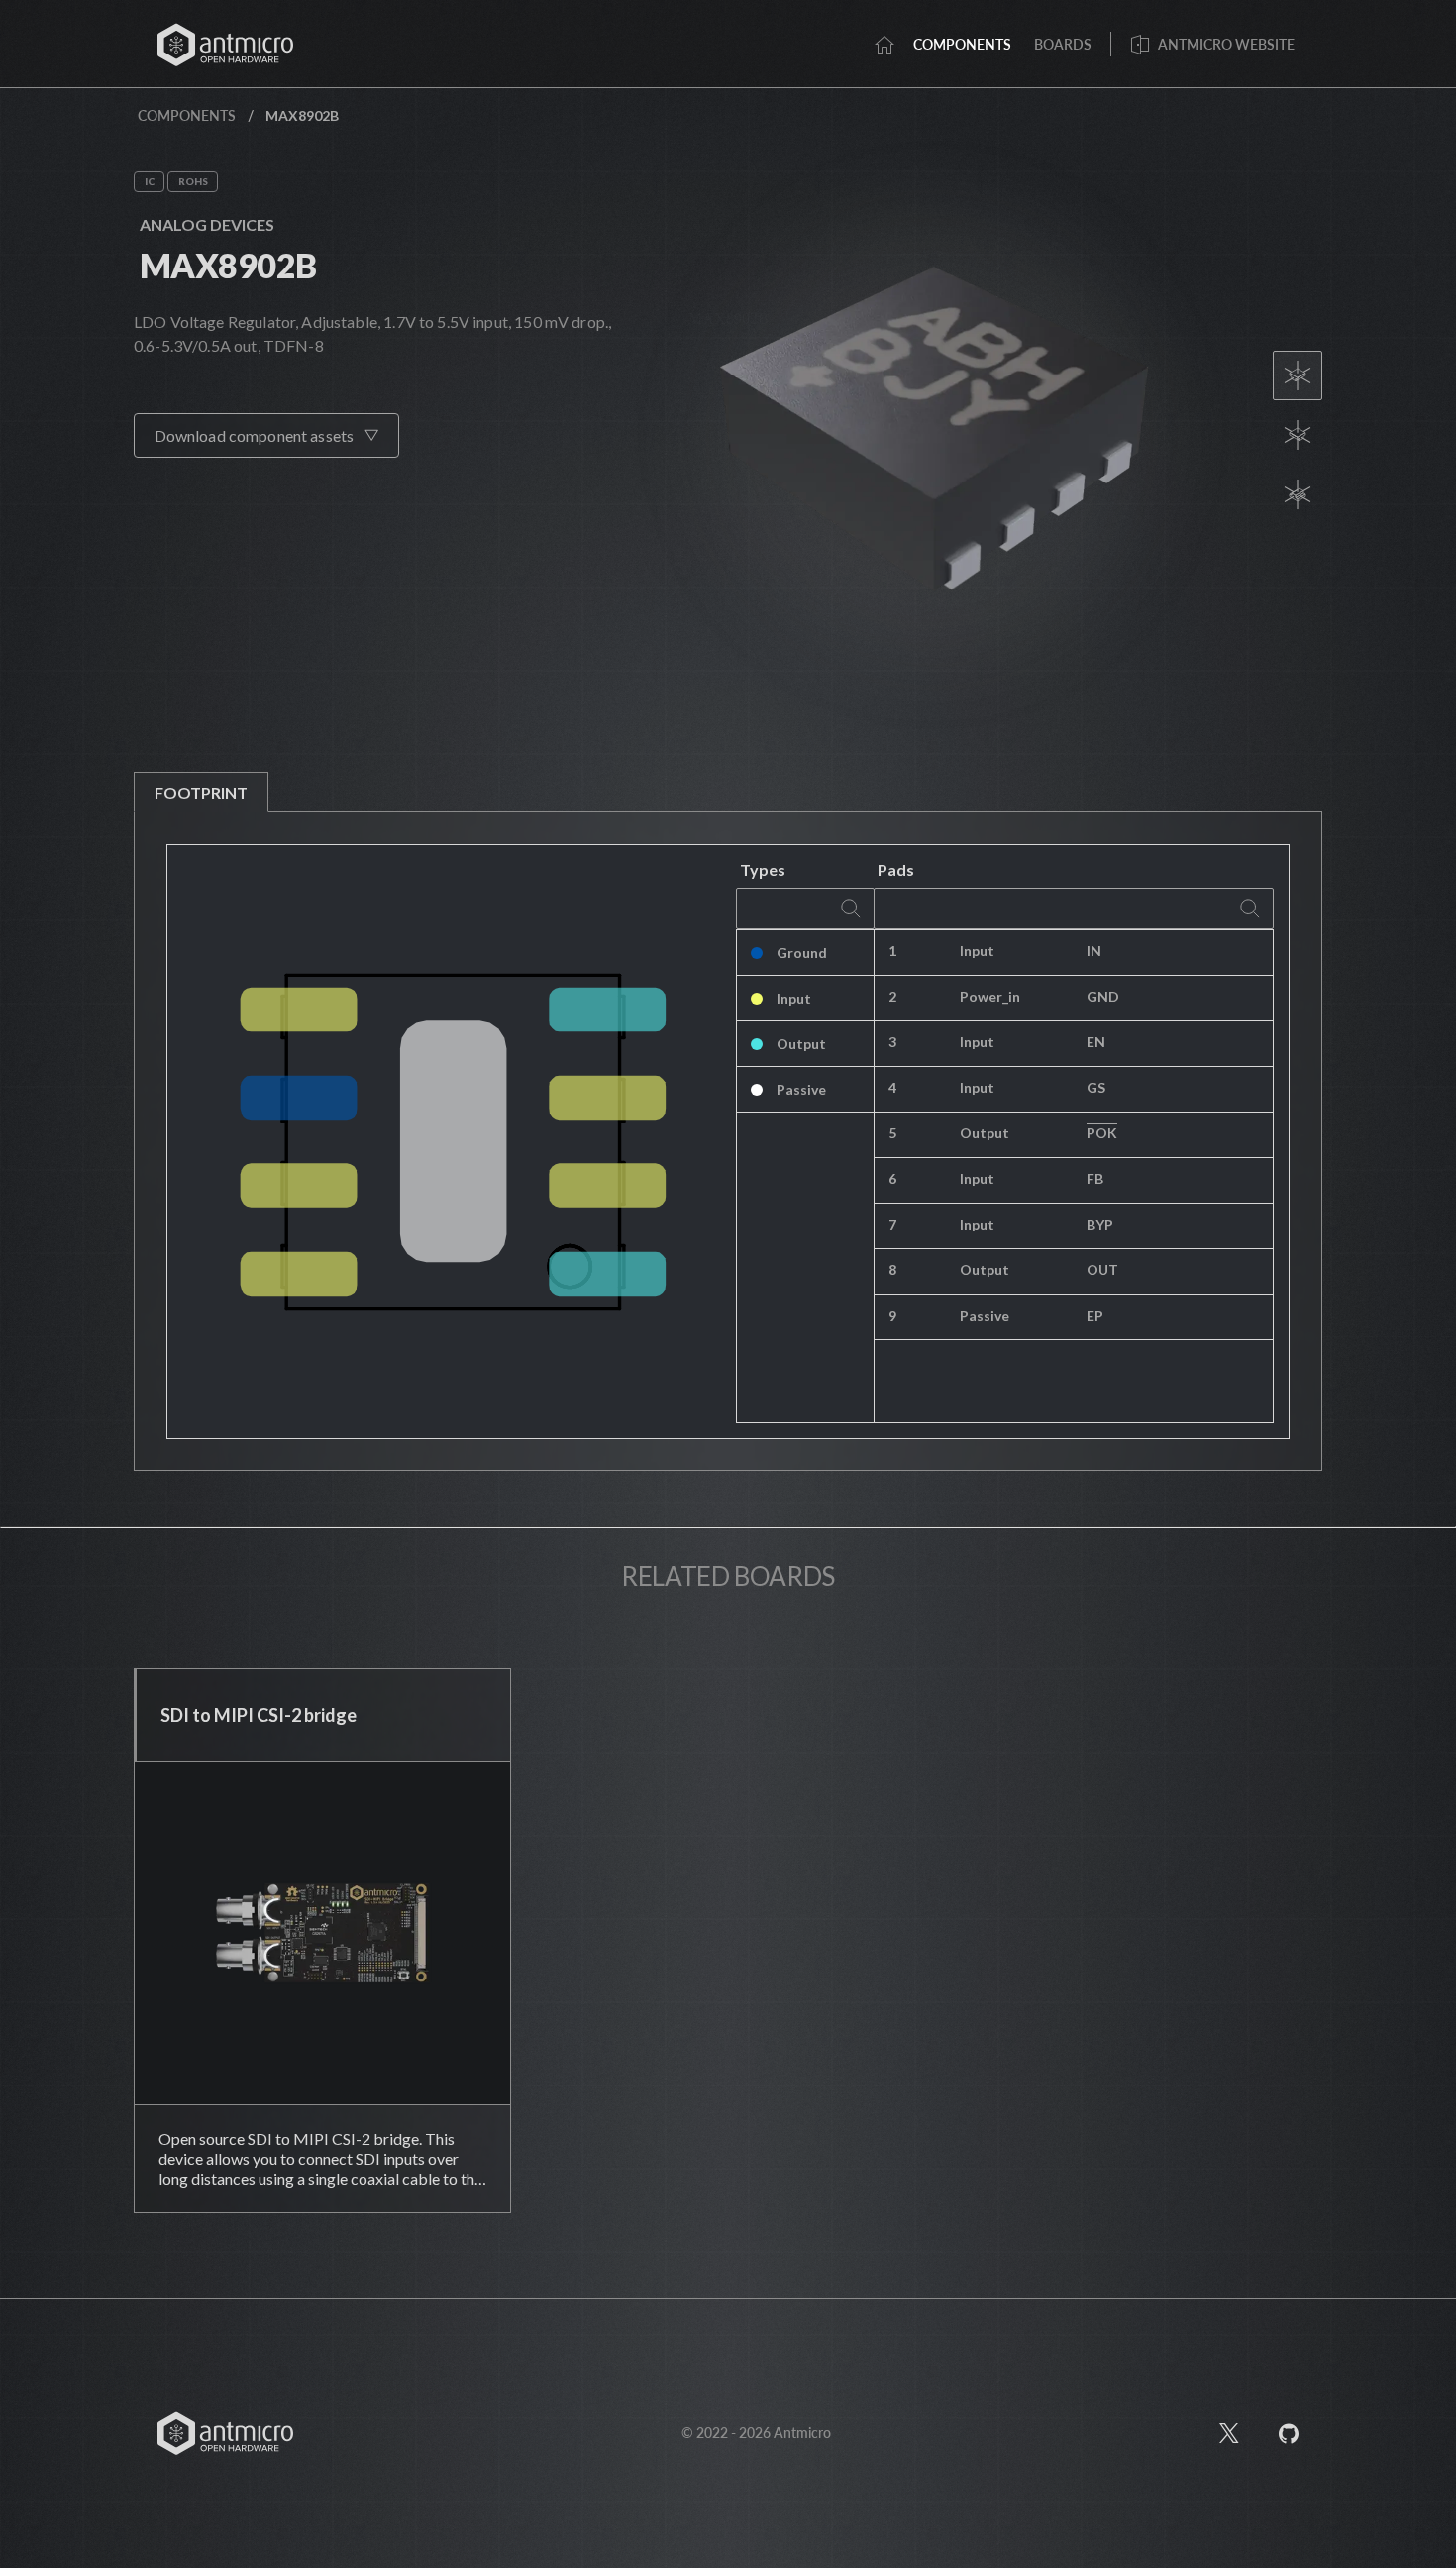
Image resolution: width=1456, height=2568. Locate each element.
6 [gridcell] (892, 1178)
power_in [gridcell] (990, 996)
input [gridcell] (977, 951)
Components (187, 115)
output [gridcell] (985, 1133)
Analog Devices (207, 224)
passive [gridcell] (985, 1315)
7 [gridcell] (892, 1224)
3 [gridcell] (892, 1042)
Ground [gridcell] (802, 953)
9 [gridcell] (892, 1315)
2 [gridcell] (892, 996)
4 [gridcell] (892, 1087)
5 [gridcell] (892, 1133)
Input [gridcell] (794, 998)
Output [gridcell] (801, 1044)
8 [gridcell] (892, 1270)
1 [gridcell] (892, 951)
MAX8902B (228, 265)
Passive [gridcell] (801, 1089)
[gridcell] (1173, 953)
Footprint (201, 792)
